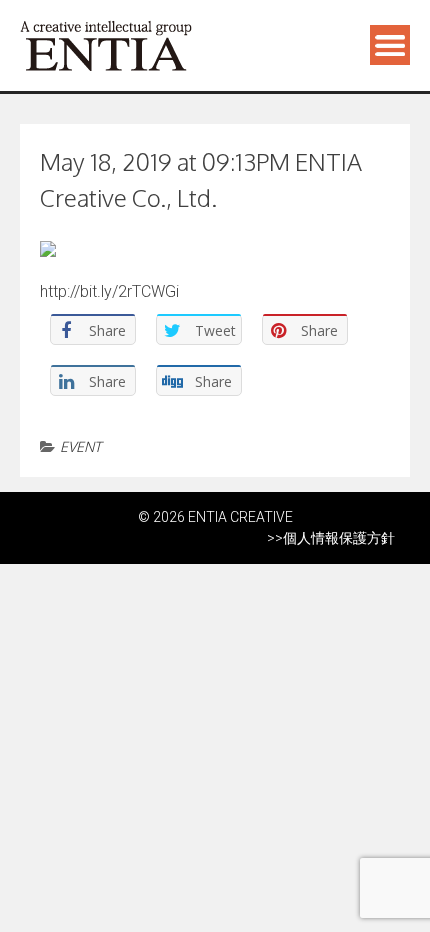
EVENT (80, 446)
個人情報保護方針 (339, 538)
